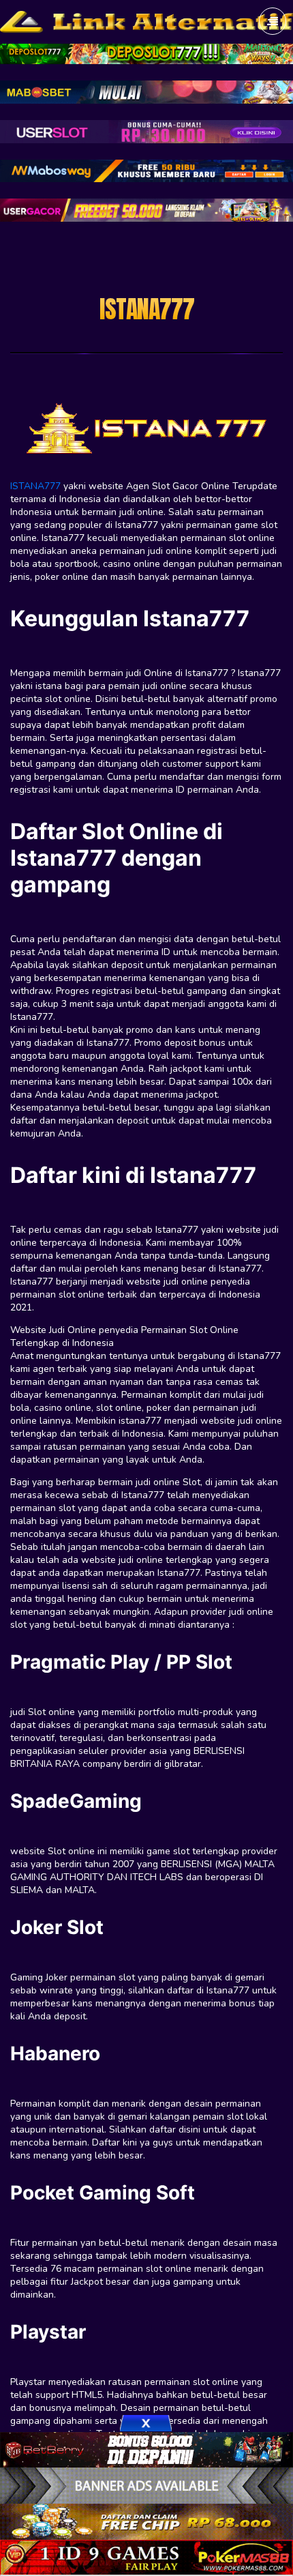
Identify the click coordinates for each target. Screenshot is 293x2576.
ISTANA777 (35, 486)
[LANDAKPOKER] (146, 2521)
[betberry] (146, 2448)
